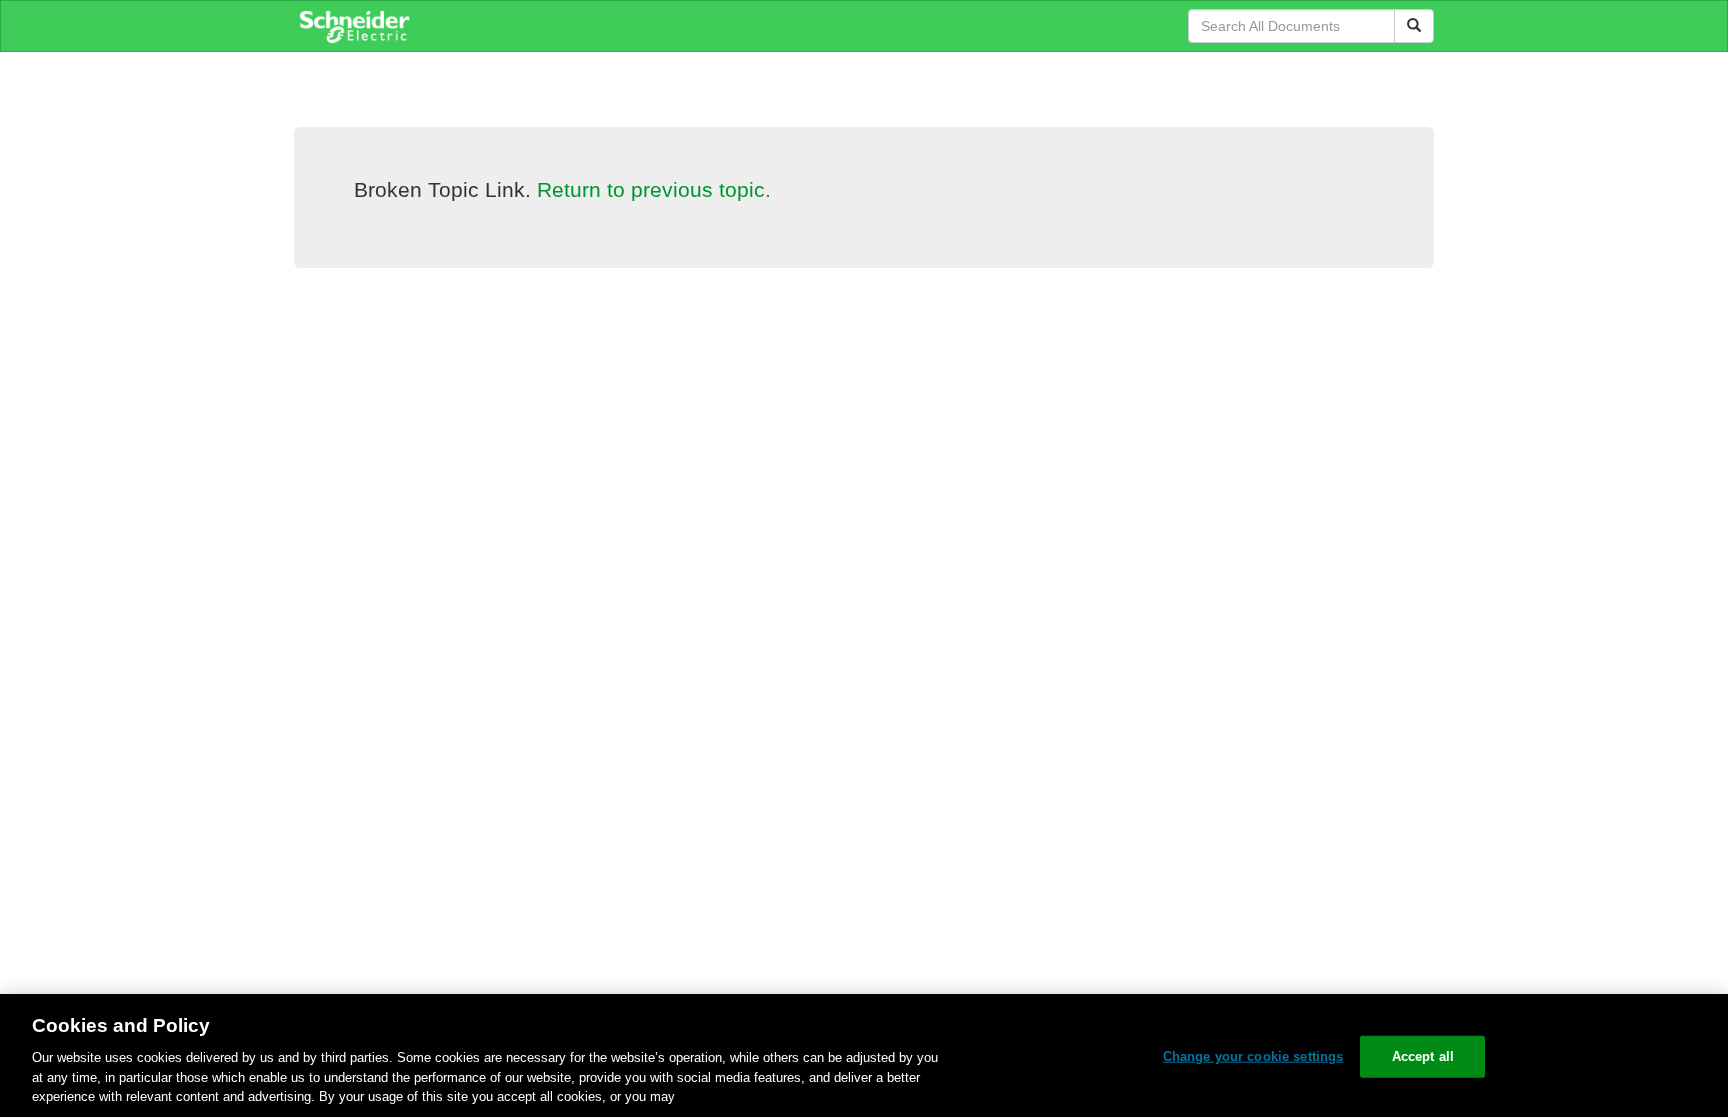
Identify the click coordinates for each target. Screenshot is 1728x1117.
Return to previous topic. (654, 189)
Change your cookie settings (1253, 1056)
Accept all (1423, 1056)
